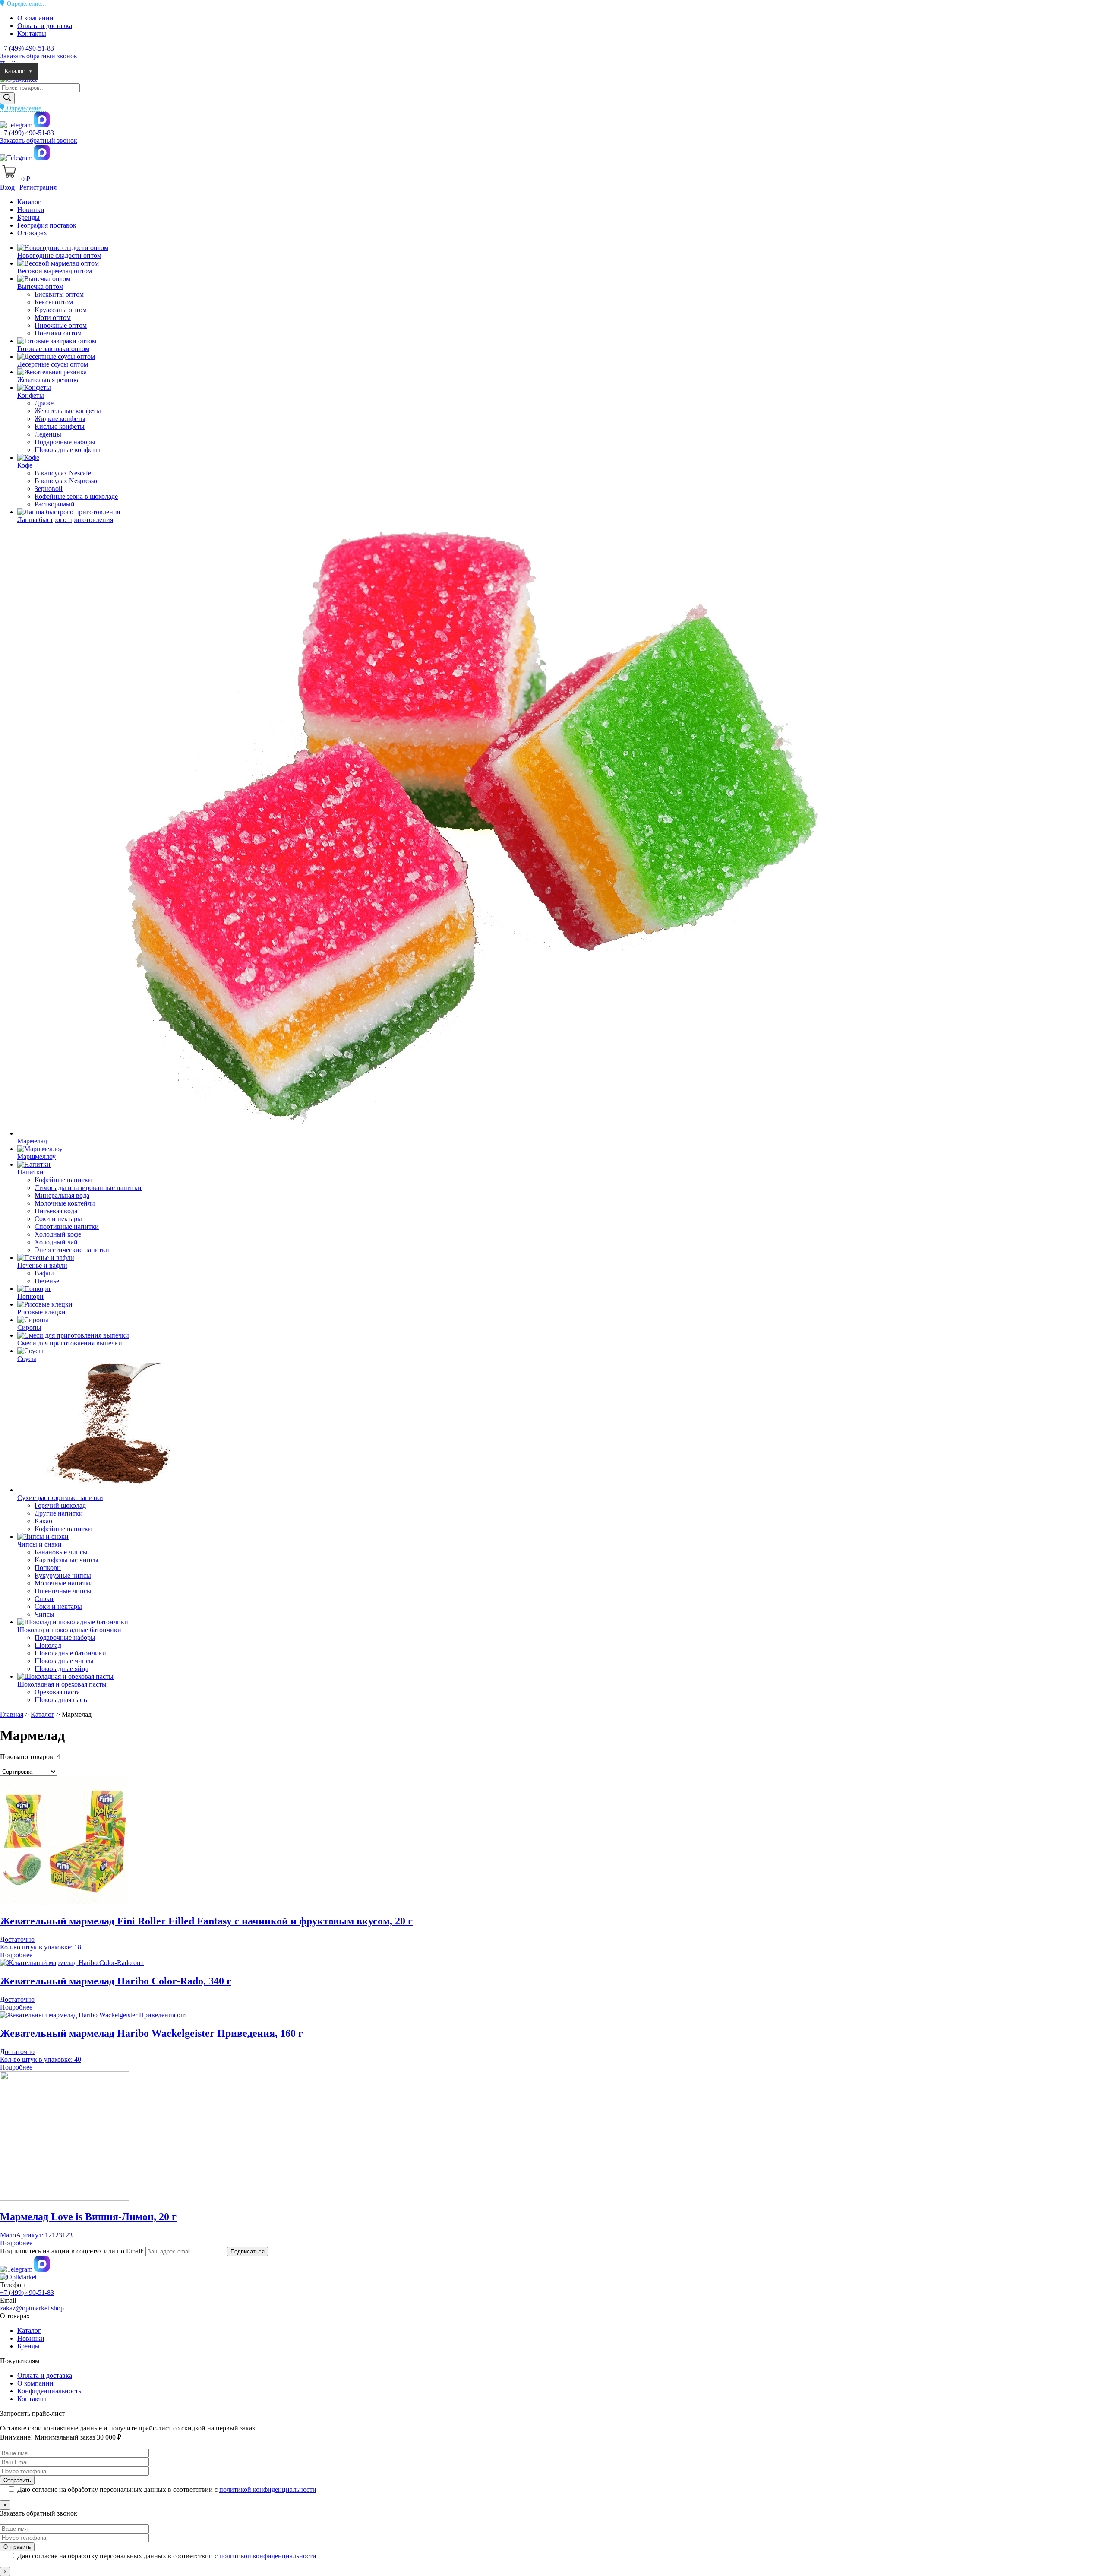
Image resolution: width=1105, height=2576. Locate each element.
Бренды (84, 71)
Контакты (32, 33)
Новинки (54, 71)
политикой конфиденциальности (268, 2489)
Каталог (14, 71)
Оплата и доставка (45, 26)
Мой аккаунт (249, 71)
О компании (35, 18)
